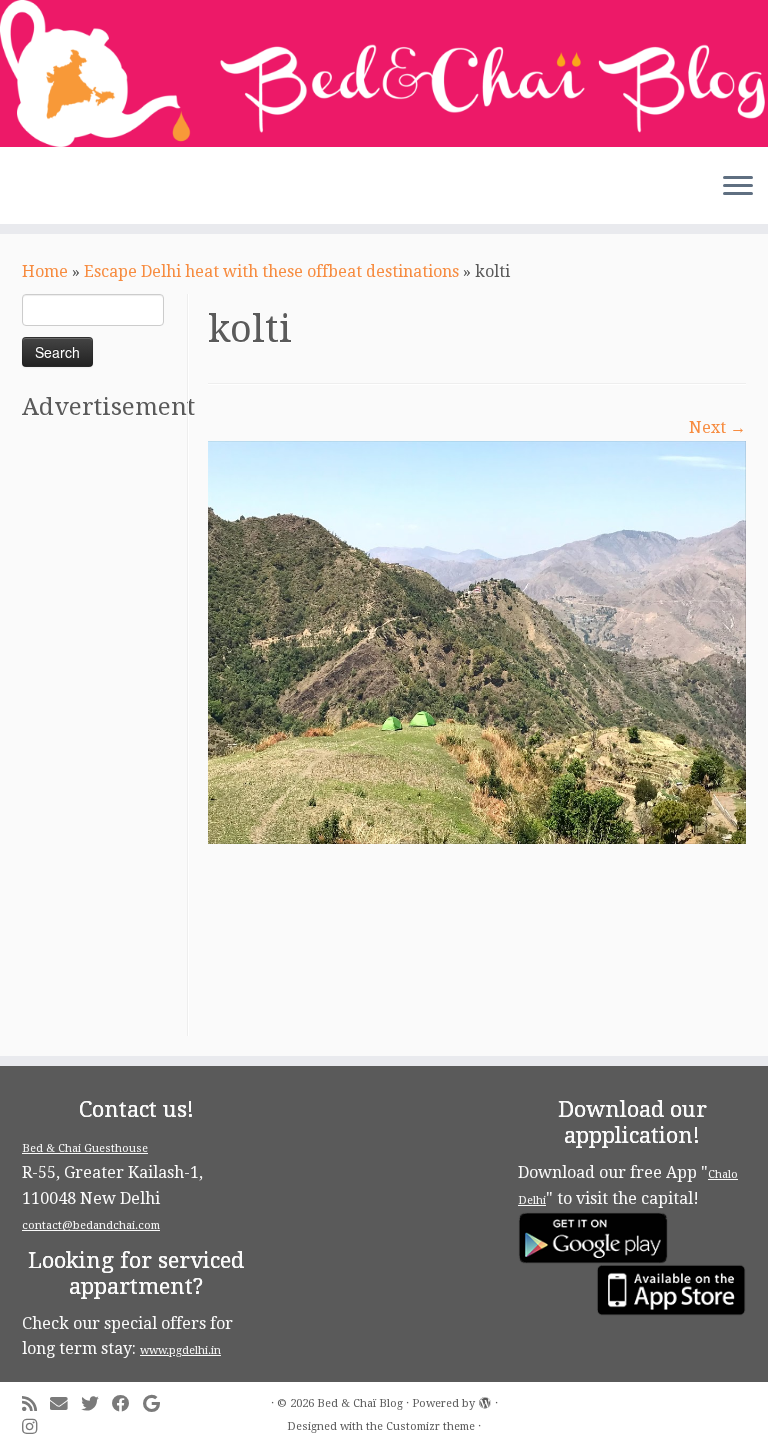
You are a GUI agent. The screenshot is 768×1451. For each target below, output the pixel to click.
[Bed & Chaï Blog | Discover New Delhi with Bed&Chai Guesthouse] (384, 73)
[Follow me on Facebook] (127, 1404)
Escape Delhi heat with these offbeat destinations (271, 271)
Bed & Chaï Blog (360, 1403)
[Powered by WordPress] (485, 1400)
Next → (717, 427)
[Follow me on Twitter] (96, 1404)
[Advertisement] (102, 736)
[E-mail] (65, 1404)
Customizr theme (430, 1426)
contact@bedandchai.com (91, 1225)
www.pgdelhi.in (180, 1350)
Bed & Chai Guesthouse (85, 1148)
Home (45, 271)
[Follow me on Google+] (158, 1404)
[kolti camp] (477, 641)
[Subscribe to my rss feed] (36, 1404)
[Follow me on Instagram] (36, 1427)
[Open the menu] (738, 188)
